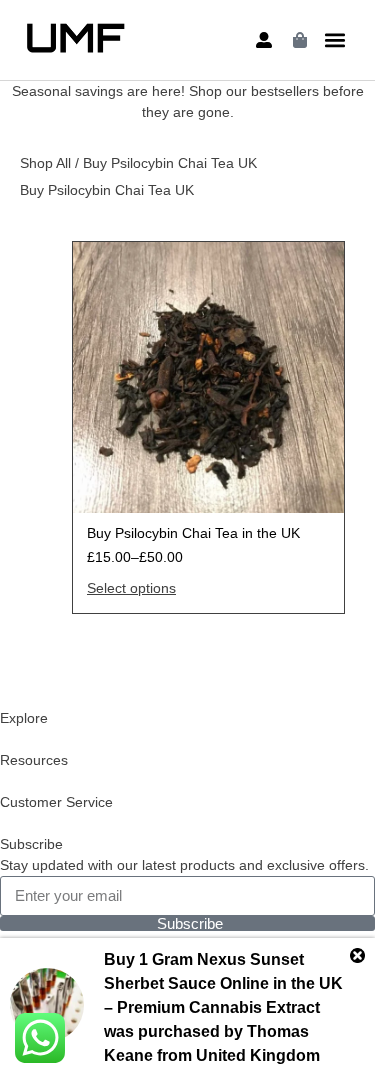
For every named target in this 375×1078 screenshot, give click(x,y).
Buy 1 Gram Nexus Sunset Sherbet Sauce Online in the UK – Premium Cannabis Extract (223, 983)
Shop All (45, 163)
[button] (334, 40)
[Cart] (300, 40)
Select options (131, 588)
